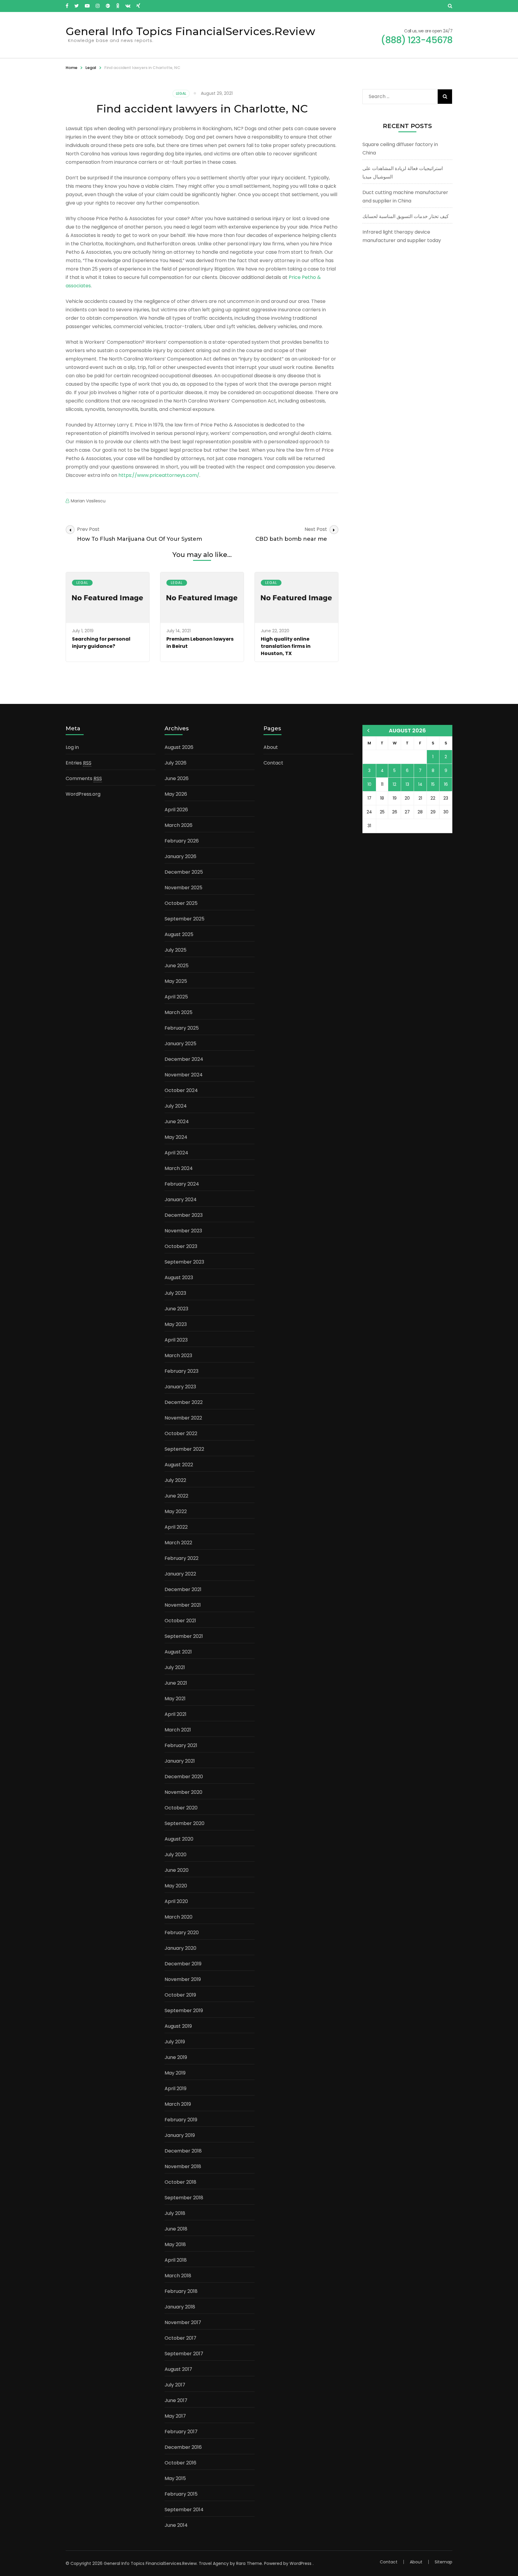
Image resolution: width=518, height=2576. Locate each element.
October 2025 (181, 903)
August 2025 (179, 934)
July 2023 (175, 1293)
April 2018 (176, 2260)
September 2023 (184, 1262)
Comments (84, 778)
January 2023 (180, 1387)
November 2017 (183, 2322)
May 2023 (176, 1324)
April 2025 (176, 997)
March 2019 (178, 2104)
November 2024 (184, 1075)
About (271, 747)
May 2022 (176, 1511)
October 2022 (181, 1433)
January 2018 (180, 2307)
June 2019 (176, 2057)
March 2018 (178, 2276)
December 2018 (183, 2151)
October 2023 (181, 1246)
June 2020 (177, 1870)
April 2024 (176, 1153)
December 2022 (184, 1402)
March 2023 (178, 1355)
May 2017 (175, 2416)
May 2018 (175, 2244)
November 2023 (183, 1231)
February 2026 (182, 841)
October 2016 (180, 2463)
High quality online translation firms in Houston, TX (286, 646)
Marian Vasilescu (88, 501)
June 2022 (176, 1496)
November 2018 (183, 2166)
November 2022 (183, 1418)
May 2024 (176, 1137)
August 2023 (179, 1278)
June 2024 (177, 1122)
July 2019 (175, 2042)
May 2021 (175, 1699)
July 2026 (176, 763)
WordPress (301, 2563)
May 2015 (175, 2478)
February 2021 (181, 1745)
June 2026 (177, 778)
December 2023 (184, 1215)
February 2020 (182, 1933)
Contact (273, 763)
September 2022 (184, 1449)
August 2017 (178, 2369)
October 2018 (180, 2182)
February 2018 (181, 2291)
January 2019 (180, 2135)
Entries (79, 763)
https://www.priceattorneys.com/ (159, 475)
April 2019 (176, 2088)
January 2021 (180, 1761)
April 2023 (176, 1340)
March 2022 (178, 1543)
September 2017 (184, 2354)
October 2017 (180, 2338)
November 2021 (183, 1605)
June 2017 (176, 2400)
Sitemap (444, 2562)
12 (394, 784)
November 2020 (183, 1792)
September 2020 (185, 1823)
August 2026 (179, 747)
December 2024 (184, 1059)
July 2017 (175, 2385)
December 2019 (183, 1964)
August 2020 (179, 1839)
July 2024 (176, 1106)
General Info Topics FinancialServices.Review (190, 31)
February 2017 (181, 2432)
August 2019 (178, 2026)
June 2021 (176, 1683)
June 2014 (176, 2525)
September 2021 (184, 1636)
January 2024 (181, 1200)
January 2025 (180, 1044)
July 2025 (176, 950)
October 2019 (180, 1995)
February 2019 (181, 2120)
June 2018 (176, 2229)
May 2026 (176, 794)
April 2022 (176, 1527)
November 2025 (183, 888)
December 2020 (184, 1777)
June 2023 (176, 1309)
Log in (72, 747)
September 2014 (184, 2510)
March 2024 (179, 1168)
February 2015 (181, 2494)
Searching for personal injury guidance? (101, 643)
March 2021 (178, 1730)
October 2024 (181, 1090)
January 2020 (180, 1948)
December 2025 (184, 872)
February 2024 (182, 1184)
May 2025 (176, 981)
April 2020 (176, 1901)
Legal (91, 68)
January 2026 (180, 856)
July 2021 (175, 1667)
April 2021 (176, 1714)
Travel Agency (214, 2563)
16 (446, 784)
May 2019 (175, 2073)
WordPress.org (83, 794)
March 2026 (179, 825)
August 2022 (179, 1465)
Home (71, 68)
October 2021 (180, 1621)
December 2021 (183, 1589)
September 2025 (185, 919)
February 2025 (182, 1028)
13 (407, 784)
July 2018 (175, 2213)
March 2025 (179, 1012)
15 (433, 784)
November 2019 (183, 1979)
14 (420, 784)
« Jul (368, 731)
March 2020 (179, 1917)
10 (369, 784)
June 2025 (177, 966)
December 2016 (183, 2447)
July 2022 (175, 1480)
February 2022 (182, 1558)
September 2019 (184, 2011)
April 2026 (176, 810)
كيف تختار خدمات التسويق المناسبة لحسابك (406, 216)
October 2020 (181, 1808)
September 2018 (184, 2198)
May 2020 (176, 1886)
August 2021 (178, 1652)
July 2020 (176, 1855)
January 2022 (180, 1574)
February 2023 (182, 1371)
